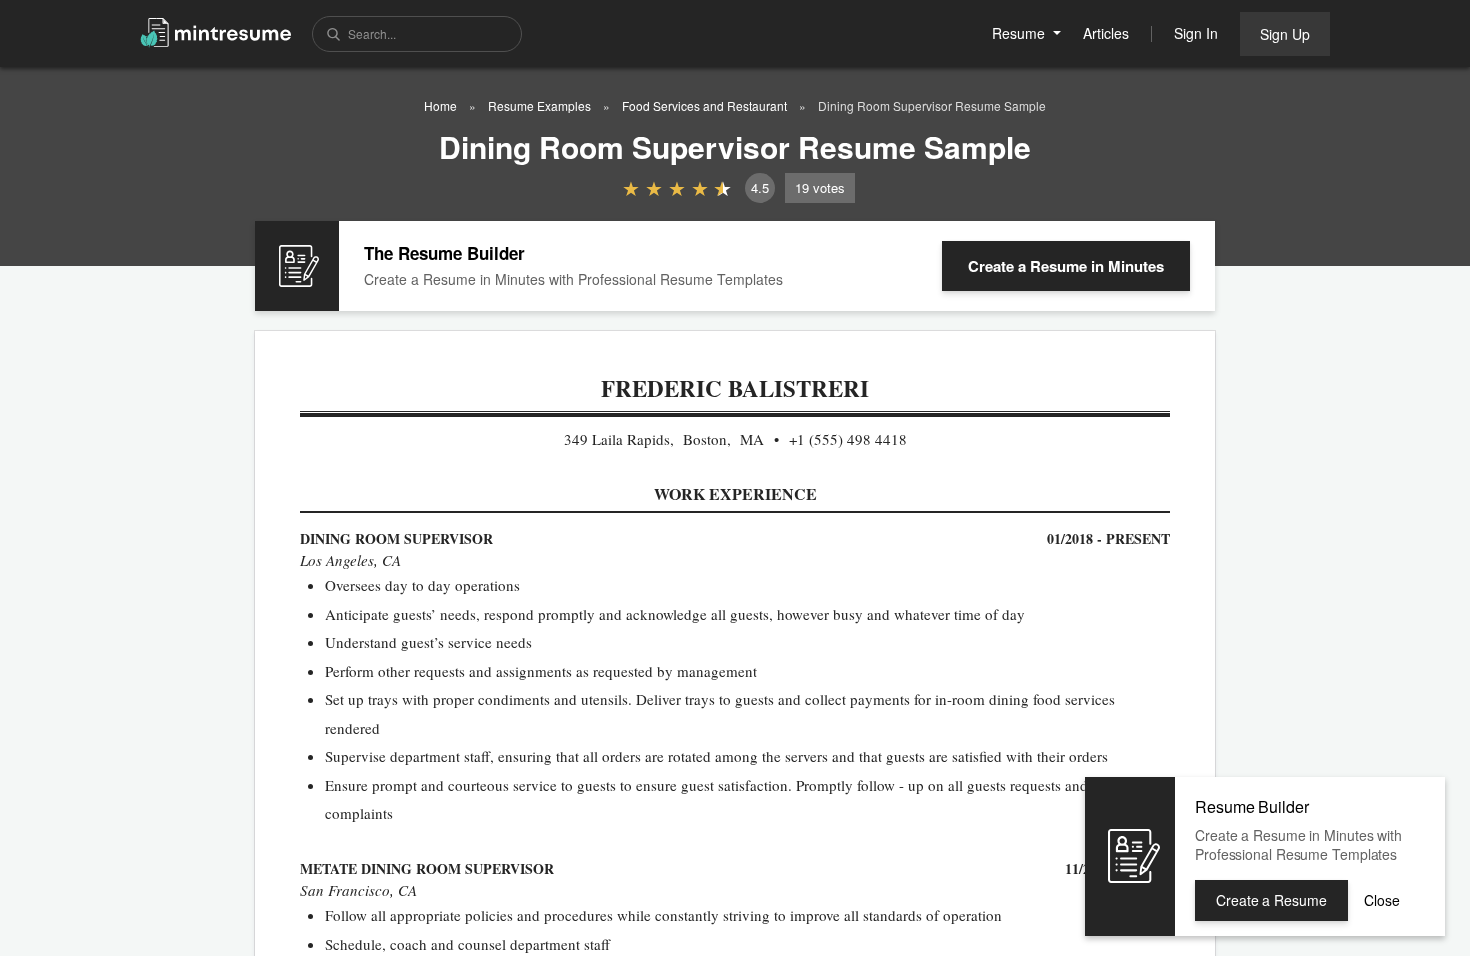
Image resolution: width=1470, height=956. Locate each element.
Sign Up (1285, 34)
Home (440, 105)
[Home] (216, 31)
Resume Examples (539, 105)
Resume (1020, 33)
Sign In (1196, 33)
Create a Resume (1066, 266)
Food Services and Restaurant (704, 105)
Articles (1106, 33)
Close (1382, 900)
